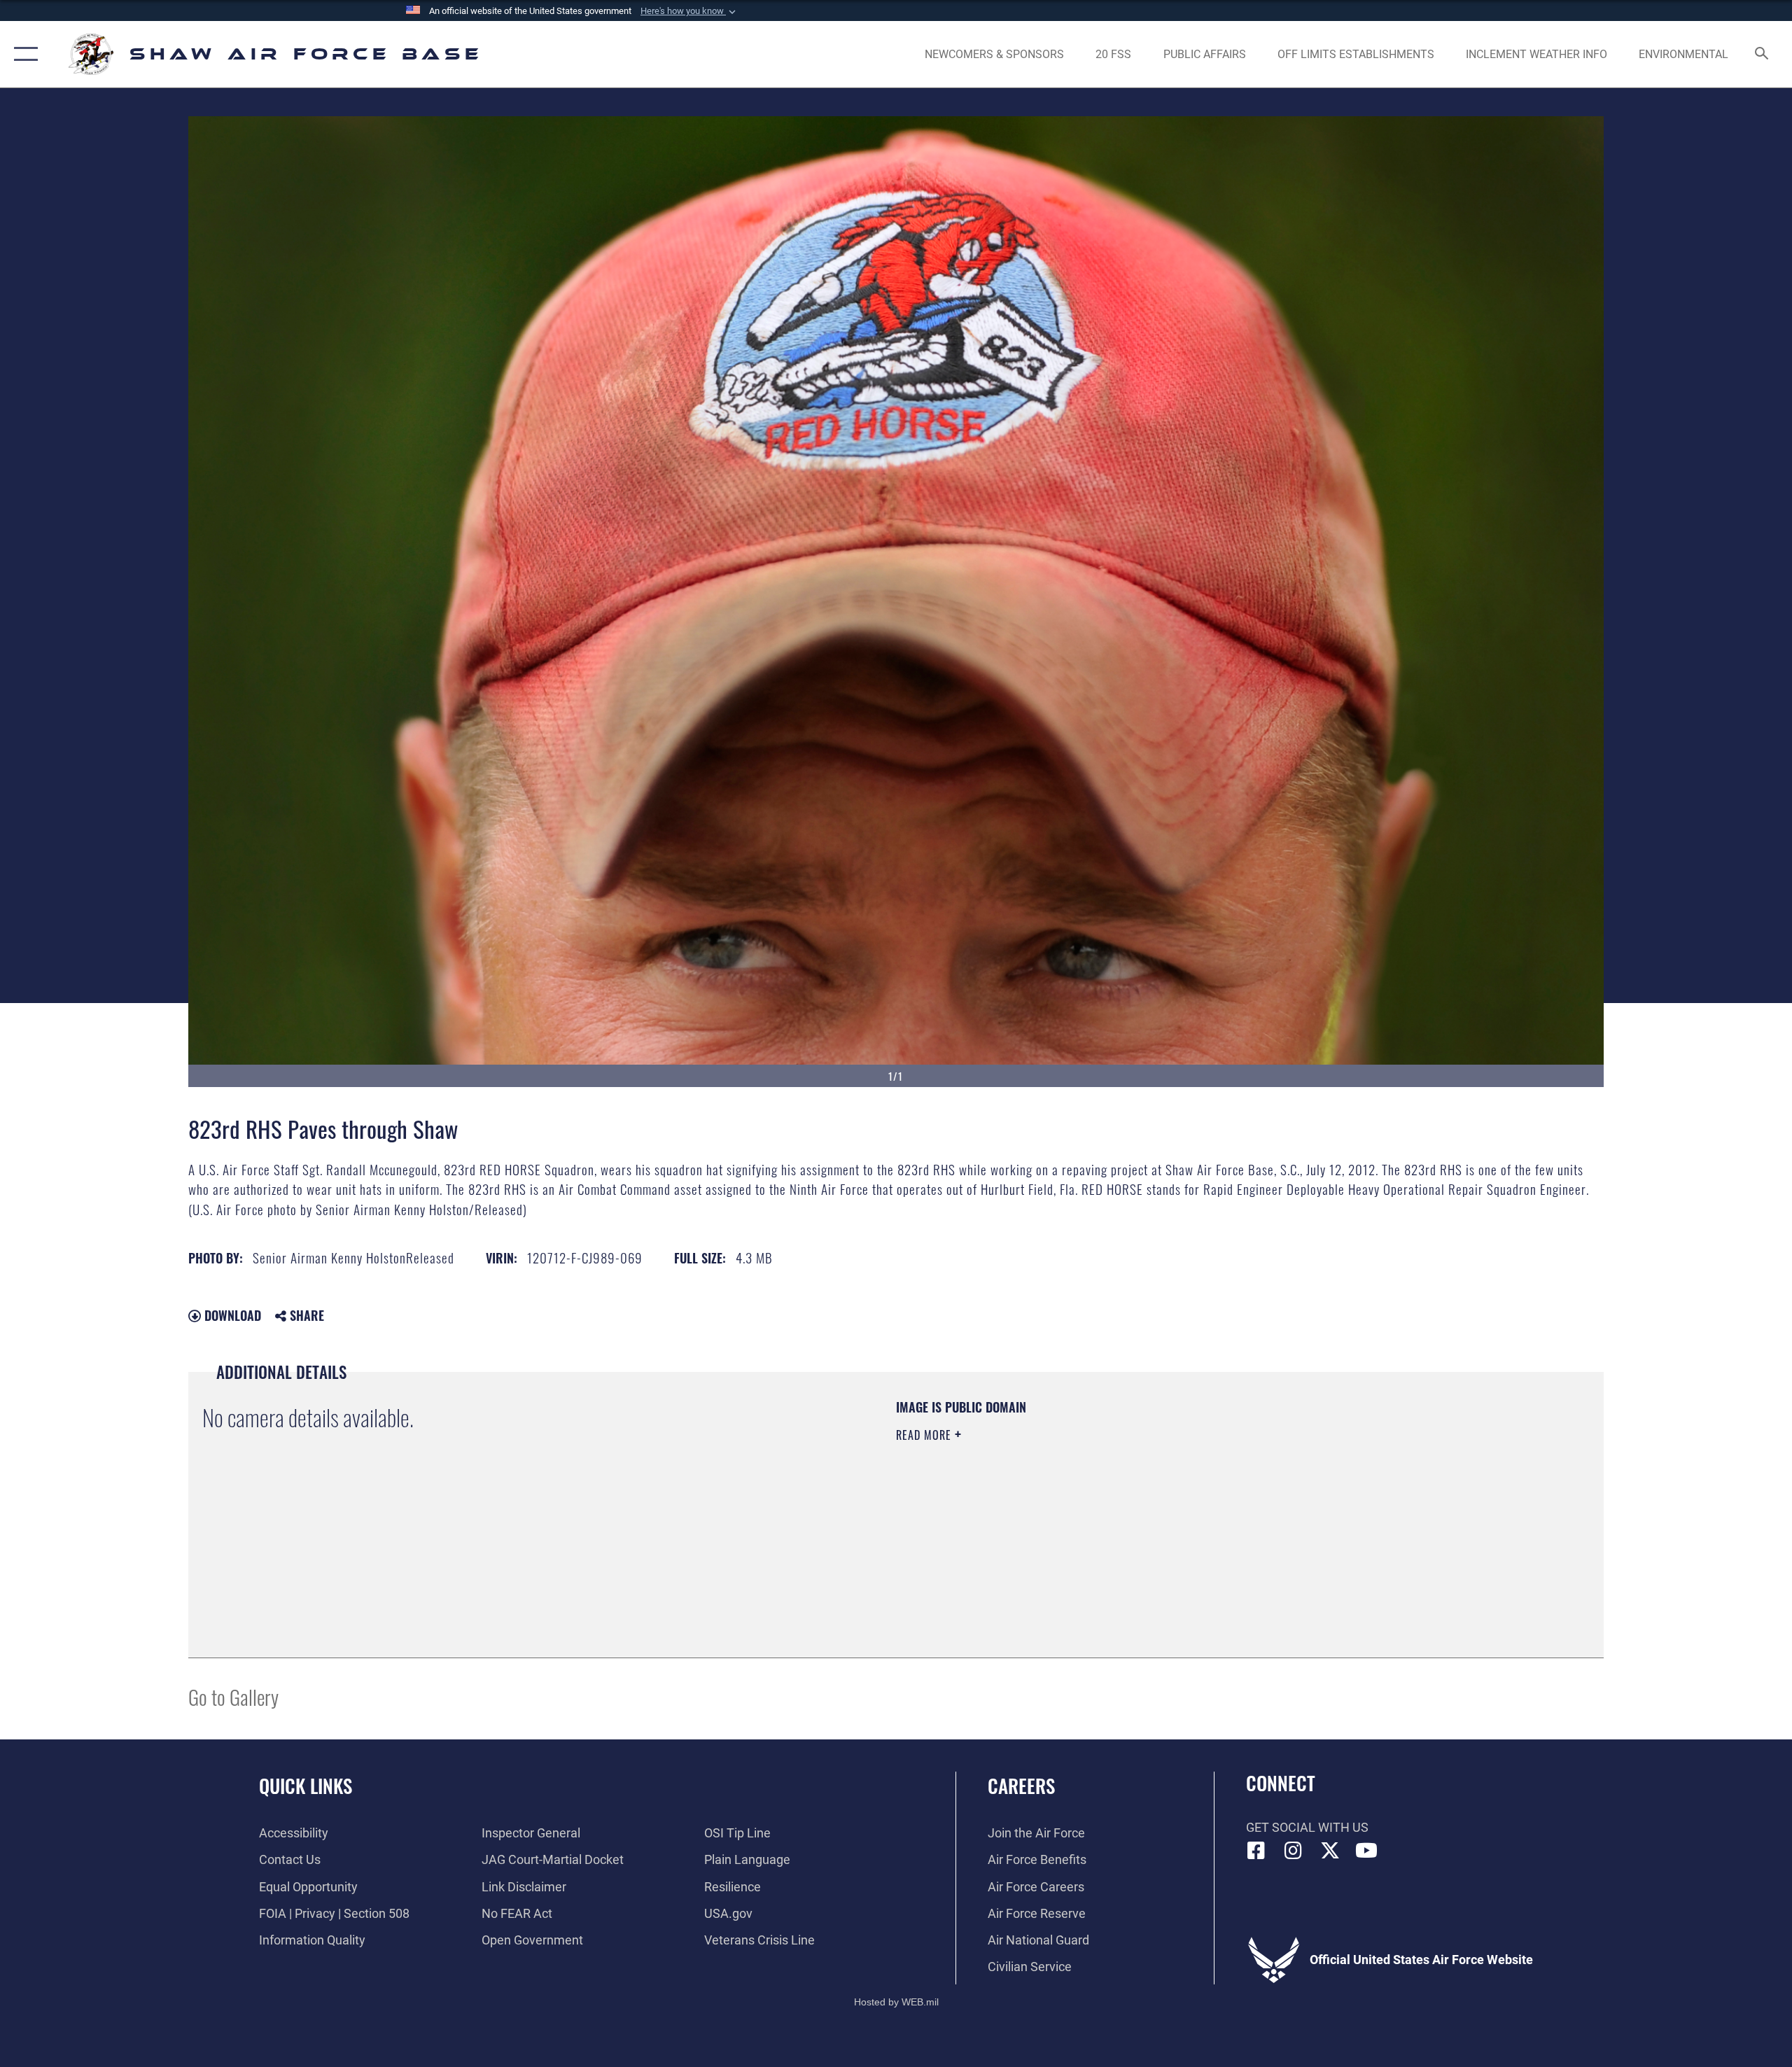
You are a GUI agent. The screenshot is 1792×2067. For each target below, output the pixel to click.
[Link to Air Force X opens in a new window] (1330, 1851)
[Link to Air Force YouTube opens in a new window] (1366, 1851)
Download (231, 1315)
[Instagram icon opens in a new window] (1293, 1851)
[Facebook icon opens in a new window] (1256, 1851)
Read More (925, 1435)
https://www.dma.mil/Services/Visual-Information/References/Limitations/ (1060, 1504)
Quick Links (306, 1786)
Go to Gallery (233, 1696)
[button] (689, 11)
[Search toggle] (1762, 55)
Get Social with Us (1307, 1827)
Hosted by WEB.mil (896, 2002)
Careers (1021, 1786)
